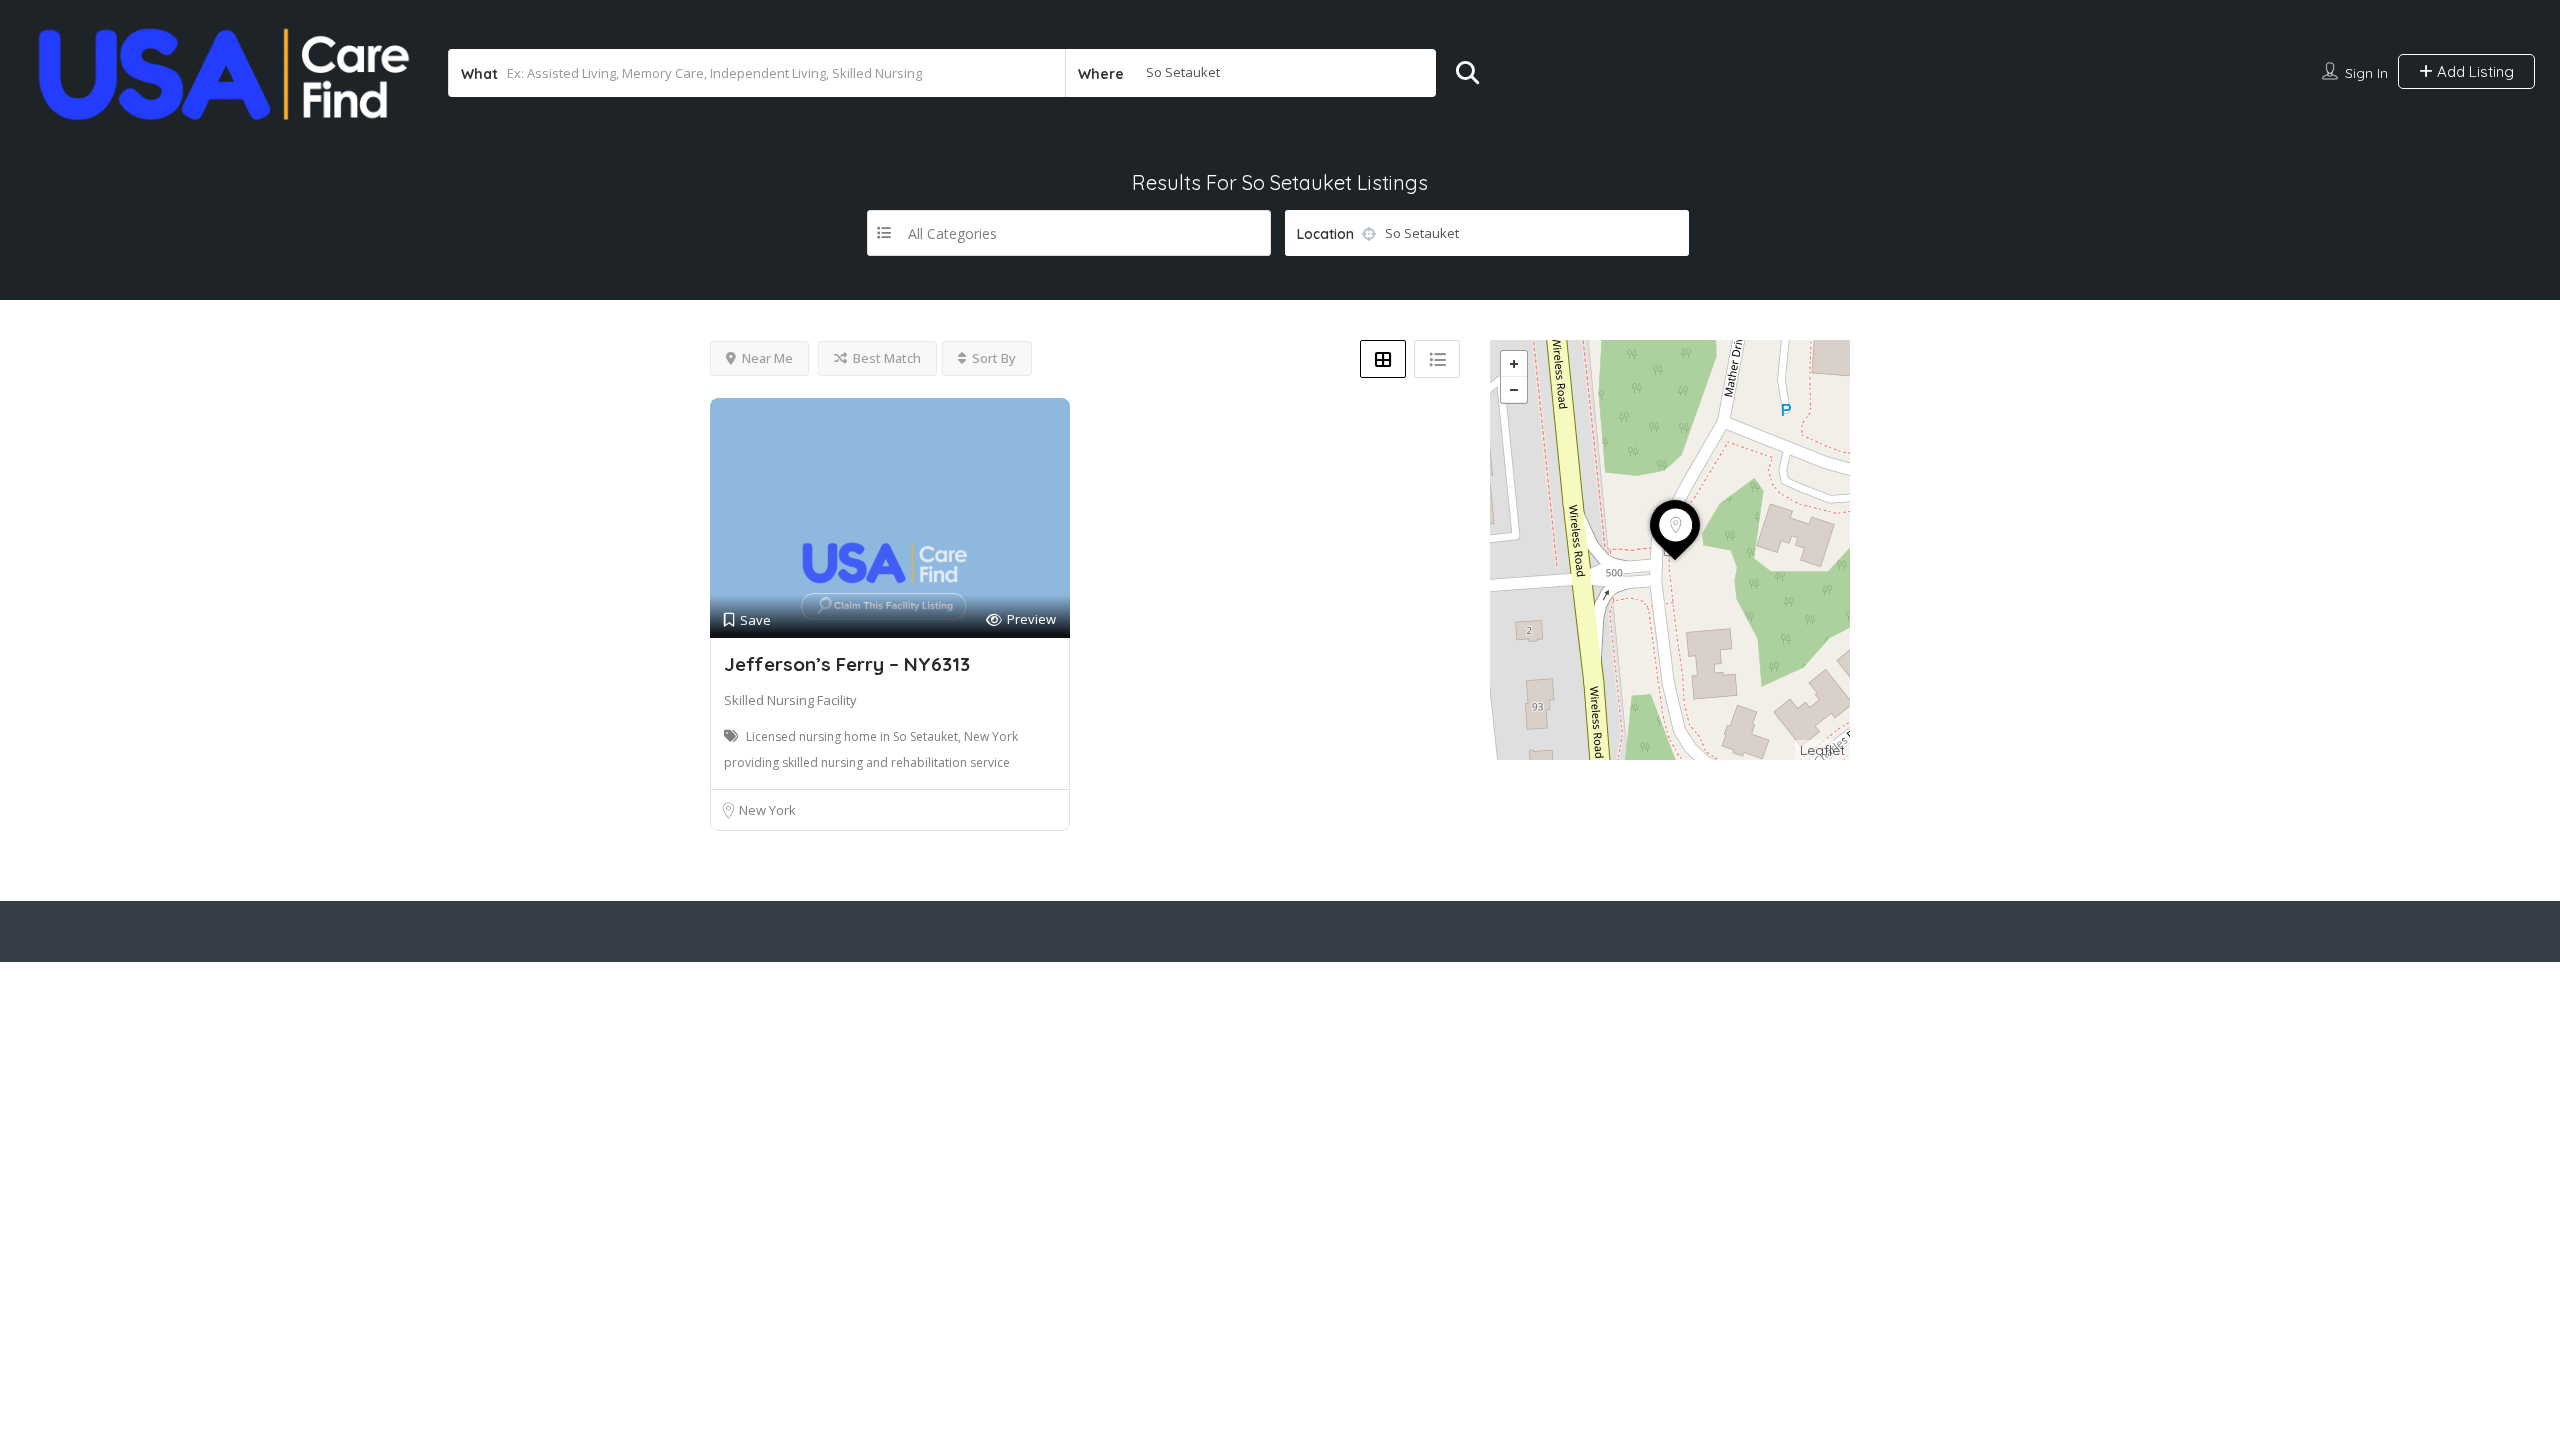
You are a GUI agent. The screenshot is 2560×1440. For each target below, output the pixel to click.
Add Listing (2473, 71)
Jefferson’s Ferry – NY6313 (847, 664)
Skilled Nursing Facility (790, 700)
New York (767, 810)
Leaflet (1822, 750)
